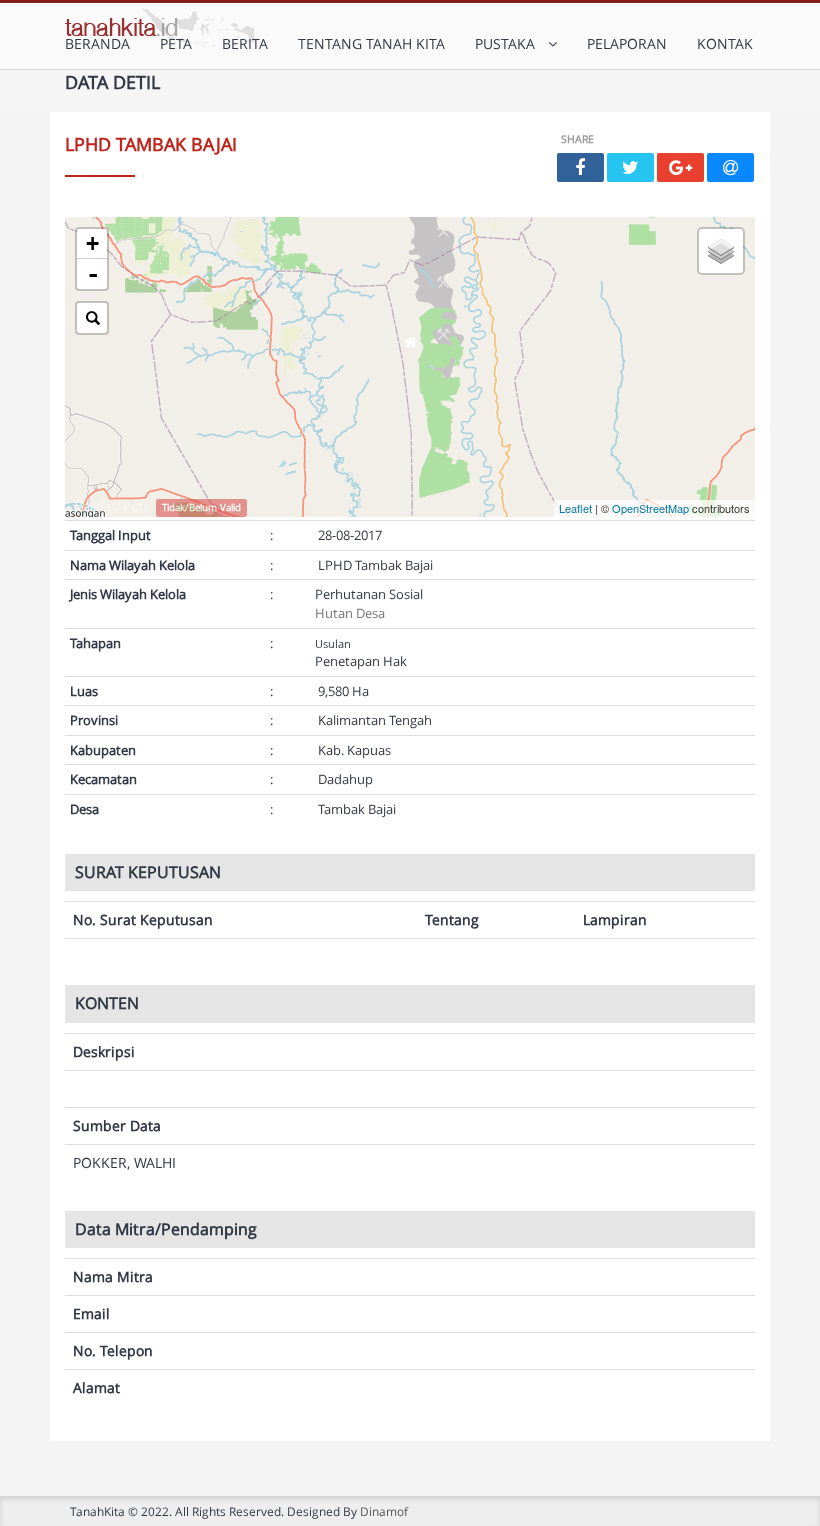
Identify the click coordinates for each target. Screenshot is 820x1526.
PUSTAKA (509, 43)
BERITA (245, 43)
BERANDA (97, 43)
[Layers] (721, 251)
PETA (176, 43)
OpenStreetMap (650, 508)
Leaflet (575, 508)
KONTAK (725, 43)
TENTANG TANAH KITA (371, 43)
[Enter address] (92, 318)
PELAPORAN (627, 43)
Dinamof (384, 1511)
